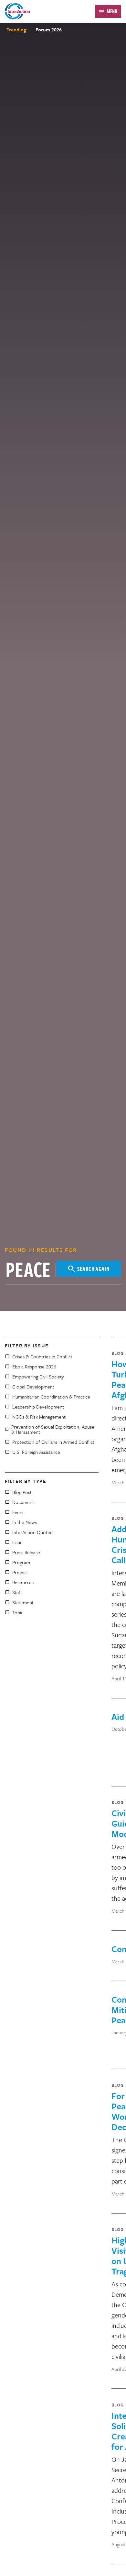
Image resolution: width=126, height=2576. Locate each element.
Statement (23, 1602)
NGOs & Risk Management (39, 1417)
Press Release (26, 1552)
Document (23, 1502)
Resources (23, 1582)
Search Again (94, 1269)
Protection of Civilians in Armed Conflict (53, 1442)
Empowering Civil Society (38, 1376)
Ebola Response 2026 (34, 1366)
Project (20, 1572)
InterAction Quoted (32, 1532)
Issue (17, 1542)
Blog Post (22, 1492)
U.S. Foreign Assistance (36, 1452)
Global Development (33, 1387)
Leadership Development (38, 1407)
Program (21, 1562)
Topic (18, 1612)
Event (18, 1512)
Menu (112, 11)
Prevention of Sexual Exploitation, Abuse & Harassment (53, 1429)
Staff (17, 1592)
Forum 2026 (49, 29)
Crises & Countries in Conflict (42, 1356)
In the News (25, 1522)
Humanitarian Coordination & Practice (51, 1397)
